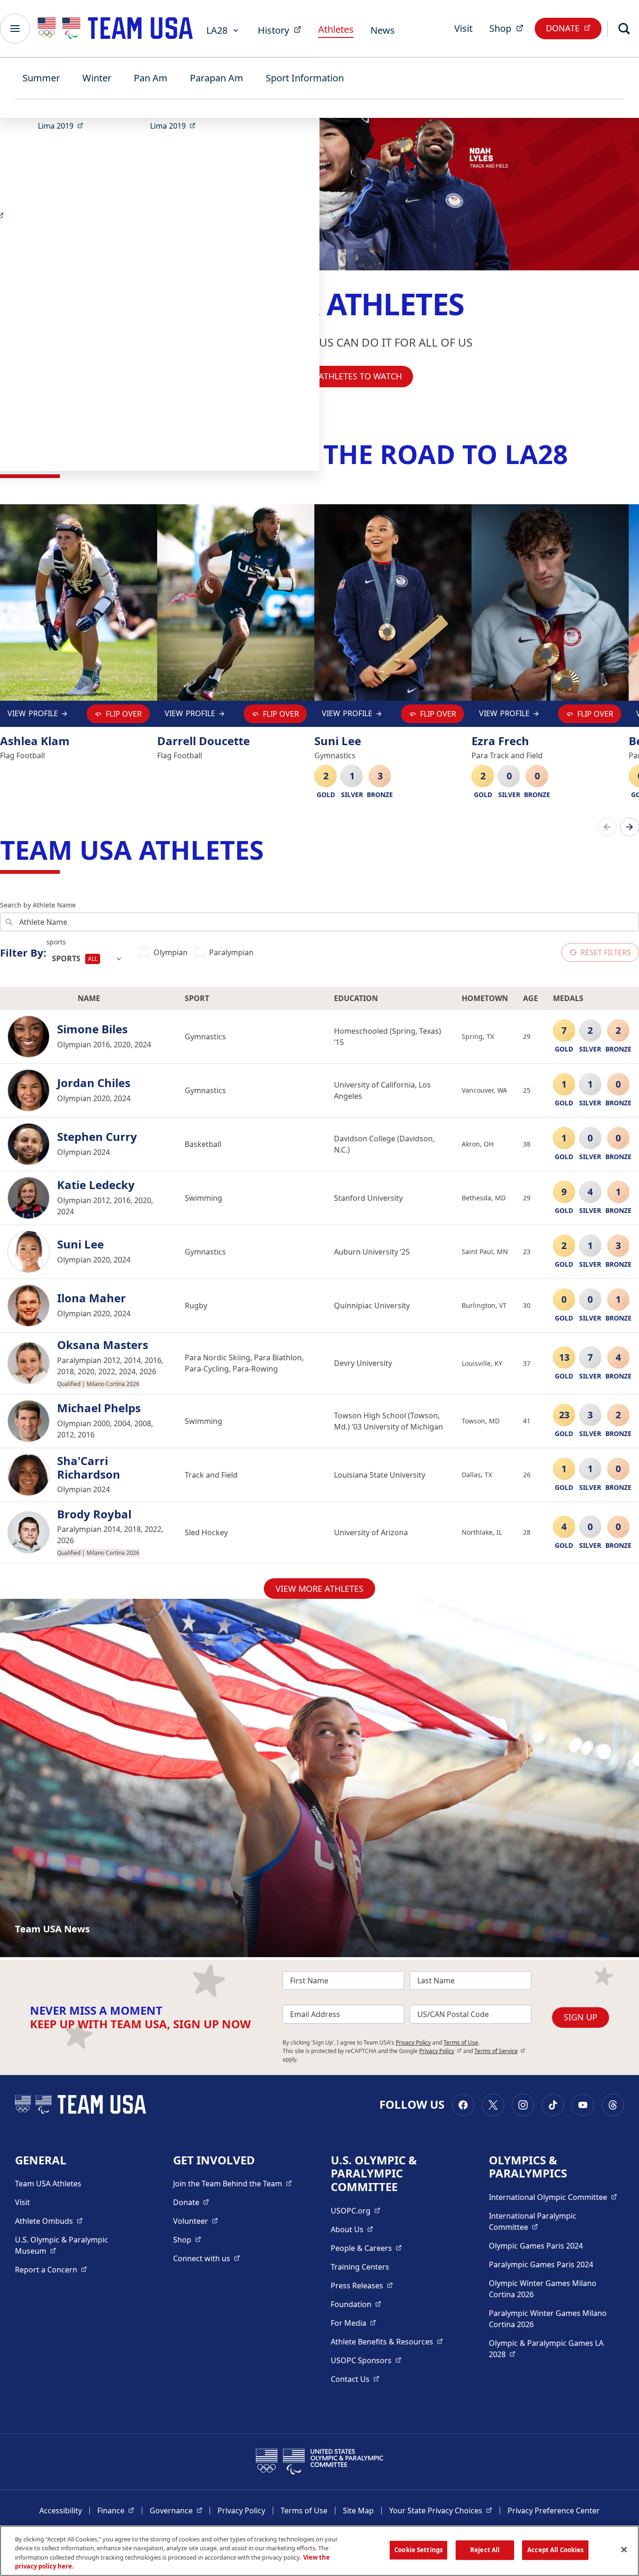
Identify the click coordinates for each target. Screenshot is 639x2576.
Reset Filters (606, 952)
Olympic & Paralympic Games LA (546, 2349)
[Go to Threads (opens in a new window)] (613, 2105)
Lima (63, 126)
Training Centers (360, 2267)
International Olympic (553, 2197)
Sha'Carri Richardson (89, 1468)
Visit (463, 28)
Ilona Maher (91, 1298)
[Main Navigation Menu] (15, 29)
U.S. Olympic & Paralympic (71, 2245)
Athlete (49, 2221)
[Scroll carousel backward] (607, 827)
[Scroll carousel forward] (630, 827)
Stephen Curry (97, 1137)
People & (366, 2248)
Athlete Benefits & (387, 2341)
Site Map (358, 2511)
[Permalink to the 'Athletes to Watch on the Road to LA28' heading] (577, 454)
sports (56, 942)
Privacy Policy (413, 2043)
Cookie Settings (418, 2550)
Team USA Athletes (48, 2184)
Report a (51, 2269)
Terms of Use (461, 2043)
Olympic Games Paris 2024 (536, 2246)
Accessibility (61, 2511)
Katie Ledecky (96, 1185)
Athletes (336, 29)
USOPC (366, 2360)
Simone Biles (92, 1029)
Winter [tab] (97, 78)
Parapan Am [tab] (217, 78)
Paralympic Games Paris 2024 (541, 2264)
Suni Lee (80, 1244)
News (383, 30)
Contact (355, 2379)
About (352, 2229)
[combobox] (87, 959)
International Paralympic (548, 2221)
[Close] (624, 2549)
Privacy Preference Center (554, 2511)
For (353, 2323)
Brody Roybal (94, 1514)
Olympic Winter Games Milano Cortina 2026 (543, 2289)
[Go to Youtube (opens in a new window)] (583, 2105)
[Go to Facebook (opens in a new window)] (463, 2105)
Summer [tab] (41, 78)
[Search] (624, 29)
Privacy (440, 2051)
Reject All (485, 2550)
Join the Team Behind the (232, 2183)
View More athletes (319, 1589)
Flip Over (124, 714)
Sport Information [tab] (305, 78)
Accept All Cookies (555, 2550)
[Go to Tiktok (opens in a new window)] (553, 2105)
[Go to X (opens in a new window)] (493, 2105)
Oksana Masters (103, 1345)
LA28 (217, 30)
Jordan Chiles (94, 1083)
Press (362, 2285)
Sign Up (581, 2017)
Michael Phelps (99, 1408)
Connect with (207, 2258)
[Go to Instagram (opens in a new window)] (523, 2105)
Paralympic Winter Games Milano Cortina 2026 (548, 2319)
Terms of (500, 2051)
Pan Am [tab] (151, 78)
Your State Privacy (441, 2510)
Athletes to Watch (360, 376)
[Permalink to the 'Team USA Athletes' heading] (273, 849)
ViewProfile (35, 715)
